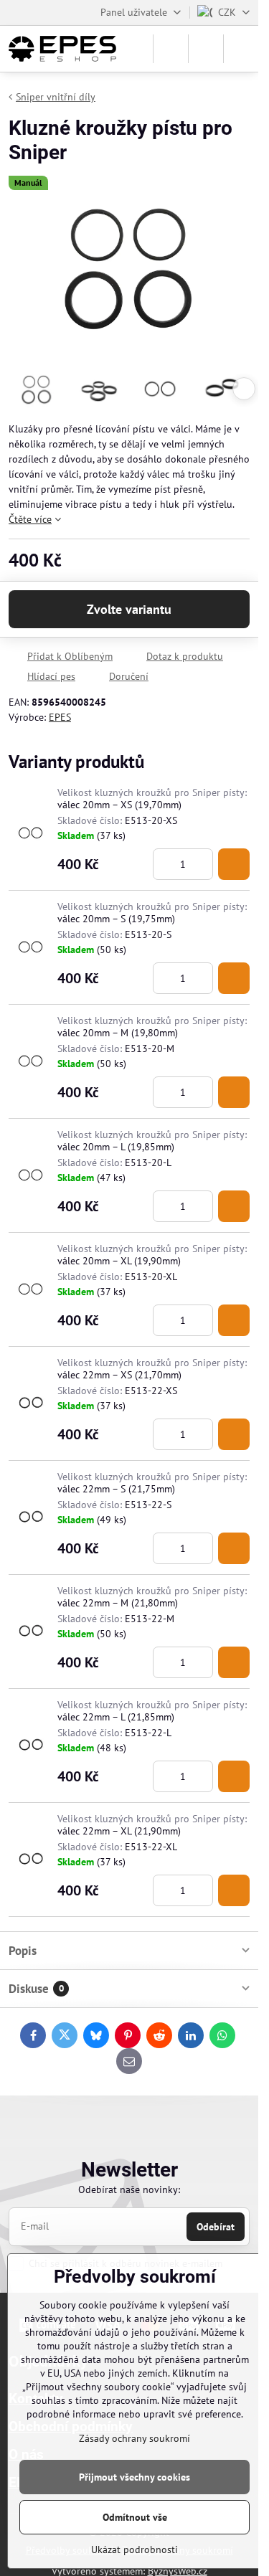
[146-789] (234, 864)
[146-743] (234, 1206)
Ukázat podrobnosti (134, 2549)
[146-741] (234, 1092)
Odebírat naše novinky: (129, 2189)
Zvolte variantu (129, 609)
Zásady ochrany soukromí (134, 2438)
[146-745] (234, 1548)
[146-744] (234, 1662)
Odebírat (216, 2227)
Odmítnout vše (135, 2517)
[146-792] (234, 1890)
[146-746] (234, 1776)
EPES (60, 717)
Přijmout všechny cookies (134, 2477)
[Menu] (241, 49)
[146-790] (234, 1320)
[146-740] (234, 978)
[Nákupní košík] (206, 49)
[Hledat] (171, 49)
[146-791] (234, 1434)
